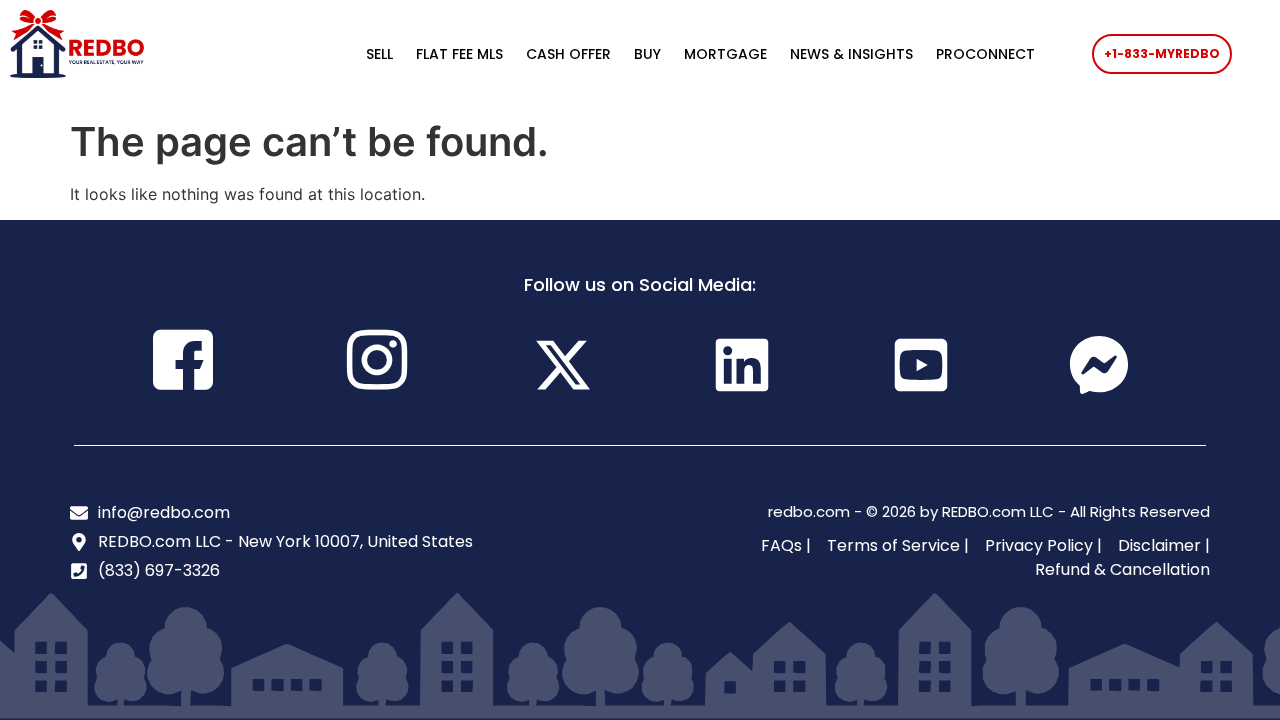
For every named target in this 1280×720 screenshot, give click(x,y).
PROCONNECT (985, 54)
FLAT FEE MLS (459, 54)
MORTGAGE (725, 54)
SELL (379, 54)
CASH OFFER (568, 54)
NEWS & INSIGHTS (851, 54)
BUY (647, 54)
